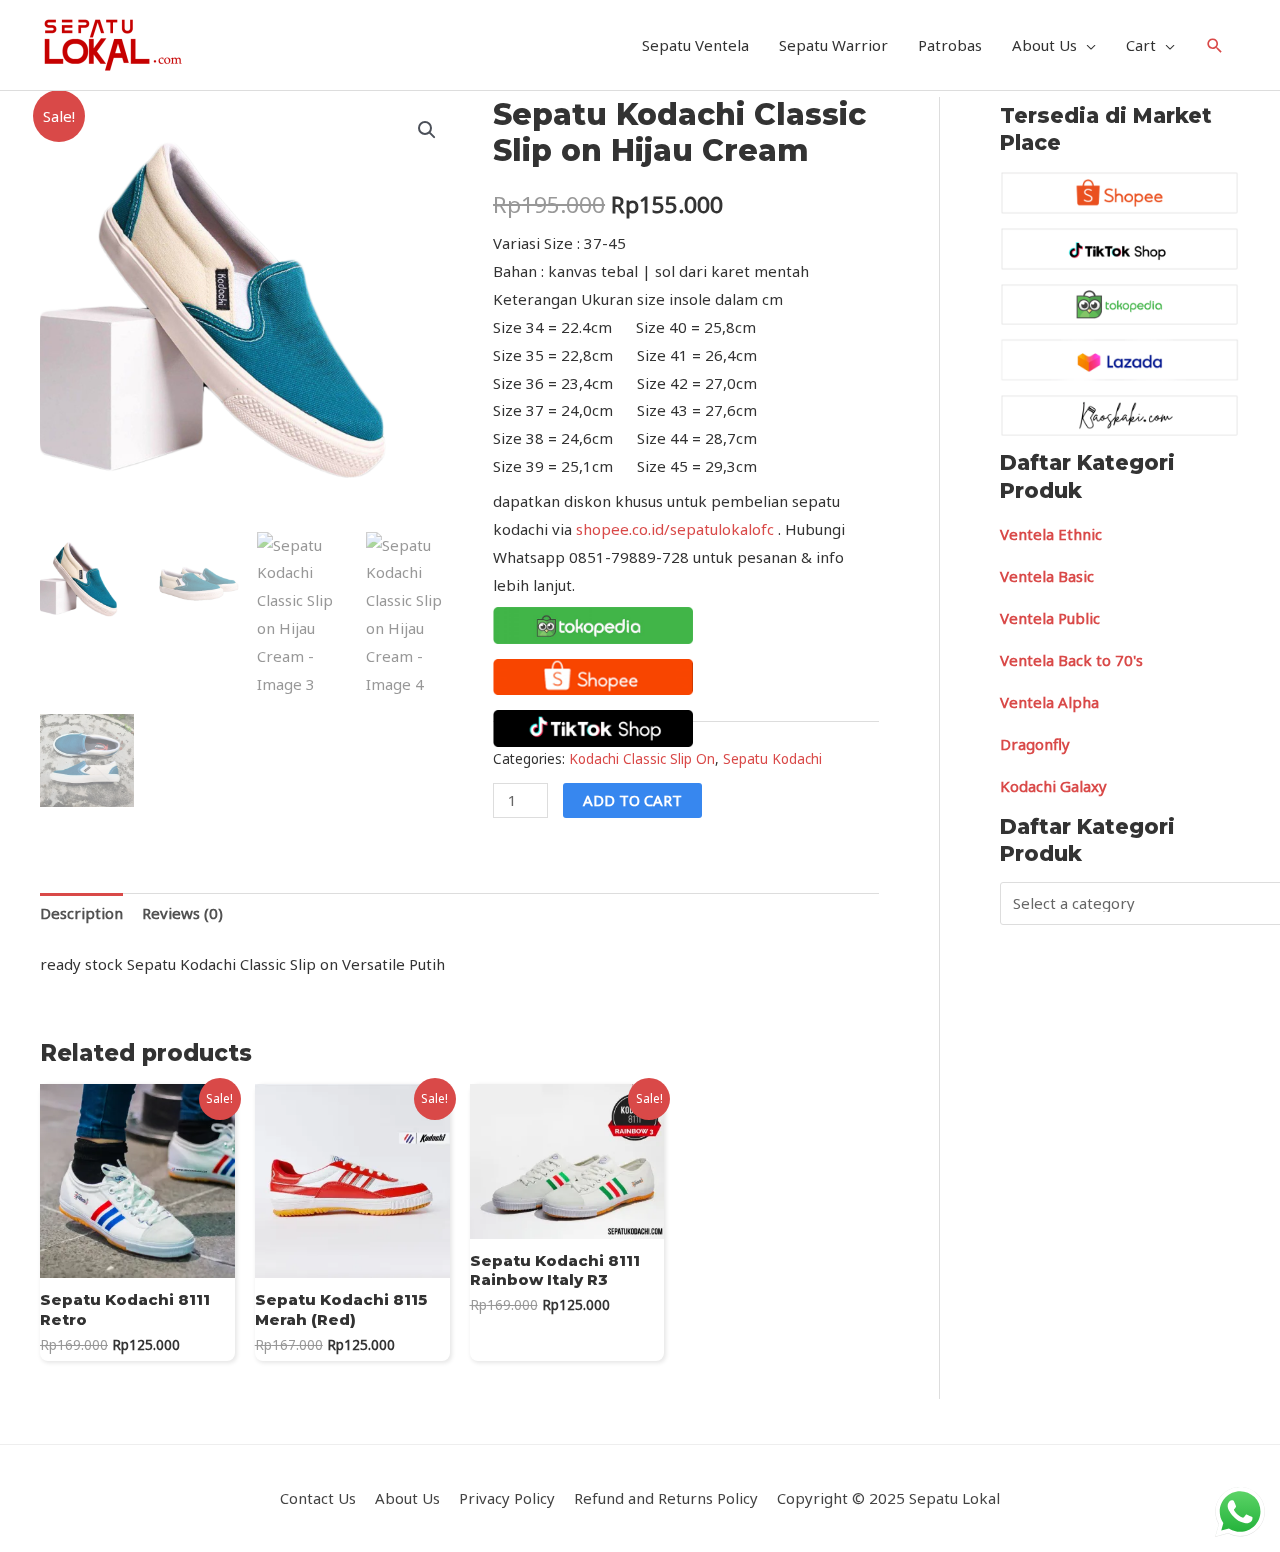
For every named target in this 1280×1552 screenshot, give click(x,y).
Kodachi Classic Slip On (642, 759)
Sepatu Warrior (833, 45)
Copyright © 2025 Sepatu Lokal (888, 1498)
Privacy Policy (507, 1498)
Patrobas (950, 45)
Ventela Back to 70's (1071, 660)
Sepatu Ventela (695, 45)
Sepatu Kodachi (772, 759)
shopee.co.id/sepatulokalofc (675, 529)
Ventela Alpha (1049, 702)
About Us (1044, 45)
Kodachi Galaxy (1053, 786)
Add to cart (632, 800)
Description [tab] (81, 913)
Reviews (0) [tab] (182, 913)
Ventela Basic (1047, 576)
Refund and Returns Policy (666, 1498)
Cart (1141, 45)
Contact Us (318, 1498)
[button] (427, 130)
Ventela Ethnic (1051, 534)
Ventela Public (1050, 618)
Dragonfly (1035, 744)
